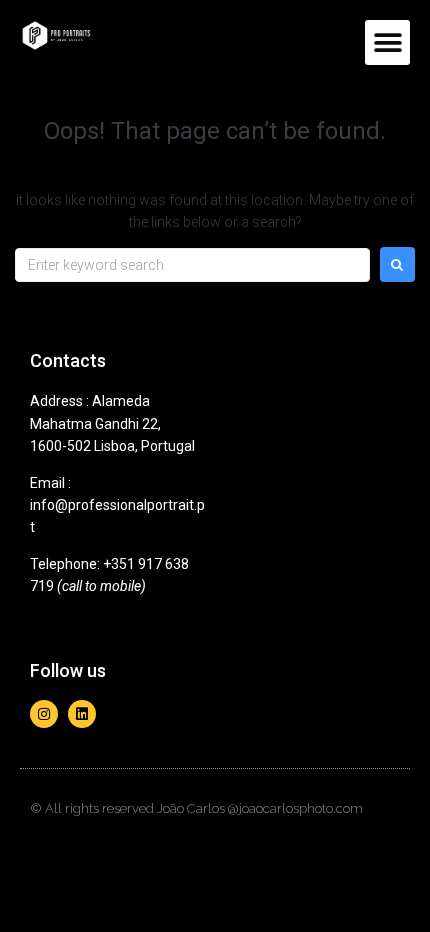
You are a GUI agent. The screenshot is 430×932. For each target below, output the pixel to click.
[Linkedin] (82, 714)
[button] (387, 42)
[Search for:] (192, 265)
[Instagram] (44, 714)
